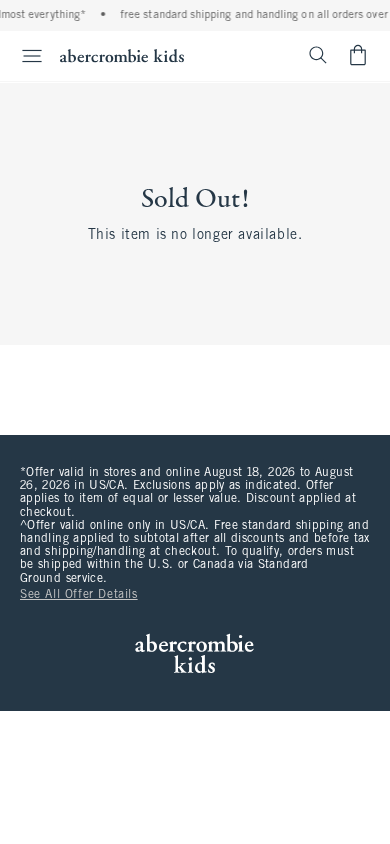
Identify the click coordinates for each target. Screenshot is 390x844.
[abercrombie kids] (122, 55)
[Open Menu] (24, 56)
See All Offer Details (79, 595)
